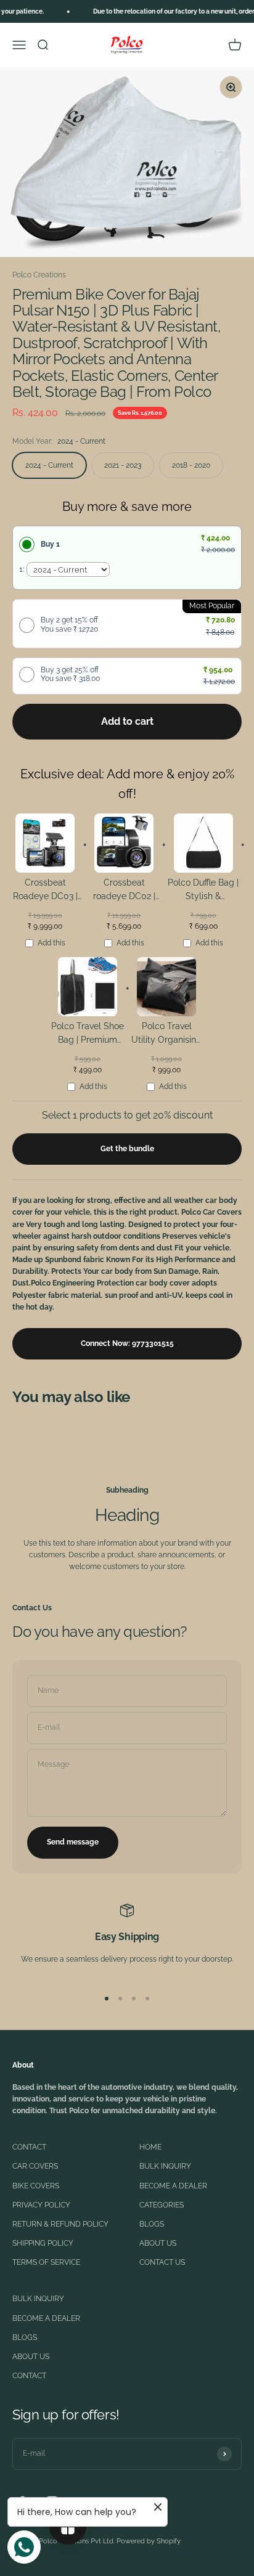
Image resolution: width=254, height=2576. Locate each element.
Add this (51, 943)
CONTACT (29, 2147)
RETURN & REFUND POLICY (60, 2224)
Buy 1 (50, 544)
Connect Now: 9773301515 (127, 1343)
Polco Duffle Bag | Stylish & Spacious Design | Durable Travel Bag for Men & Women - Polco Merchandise (203, 891)
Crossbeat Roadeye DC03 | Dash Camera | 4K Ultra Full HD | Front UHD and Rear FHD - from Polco (45, 891)
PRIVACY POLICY (41, 2205)
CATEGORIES (162, 2205)
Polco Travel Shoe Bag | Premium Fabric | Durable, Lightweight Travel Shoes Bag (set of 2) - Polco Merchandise (88, 1035)
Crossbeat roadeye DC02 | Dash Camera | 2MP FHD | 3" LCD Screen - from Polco (124, 891)
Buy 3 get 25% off (70, 674)
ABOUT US (158, 2243)
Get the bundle (127, 1149)
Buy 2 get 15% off (69, 624)
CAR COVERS (35, 2166)
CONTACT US (162, 2262)
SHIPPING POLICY (43, 2243)
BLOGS (152, 2224)
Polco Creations (39, 275)
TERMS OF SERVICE (46, 2262)
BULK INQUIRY (165, 2166)
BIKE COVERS (36, 2186)
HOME (150, 2147)
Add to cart (127, 721)
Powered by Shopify (149, 2541)
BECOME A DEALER (173, 2186)
